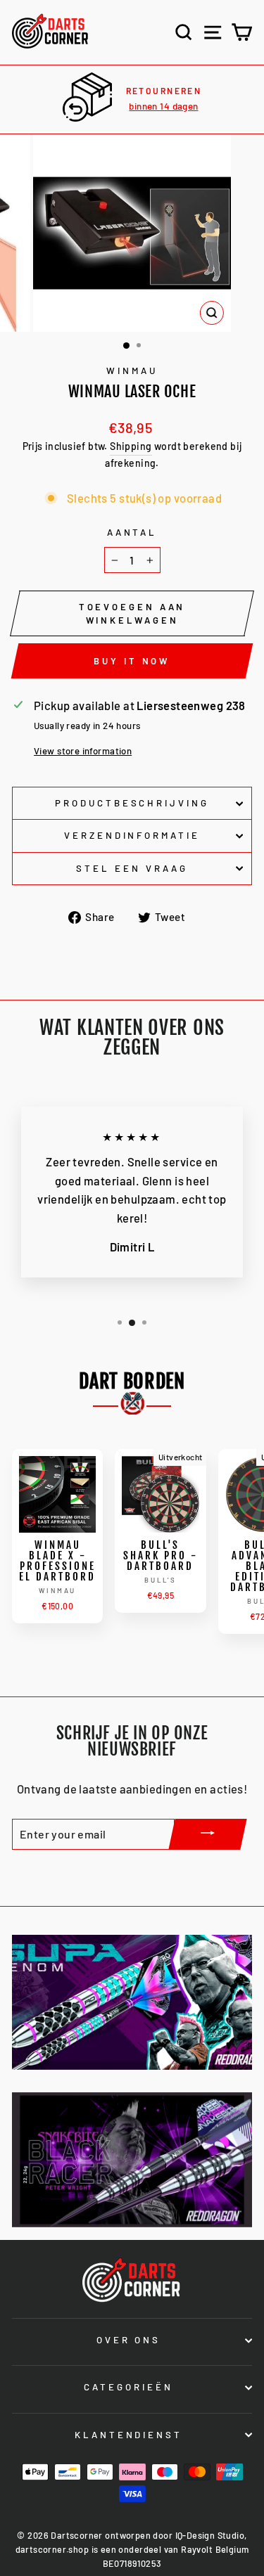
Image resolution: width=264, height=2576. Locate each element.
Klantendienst (129, 2435)
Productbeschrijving (132, 803)
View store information (83, 751)
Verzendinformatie (132, 835)
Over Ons (129, 2340)
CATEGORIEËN (128, 2387)
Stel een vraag (132, 868)
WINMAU (132, 371)
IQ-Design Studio (210, 2535)
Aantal (132, 532)
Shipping (131, 446)
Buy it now (132, 661)
